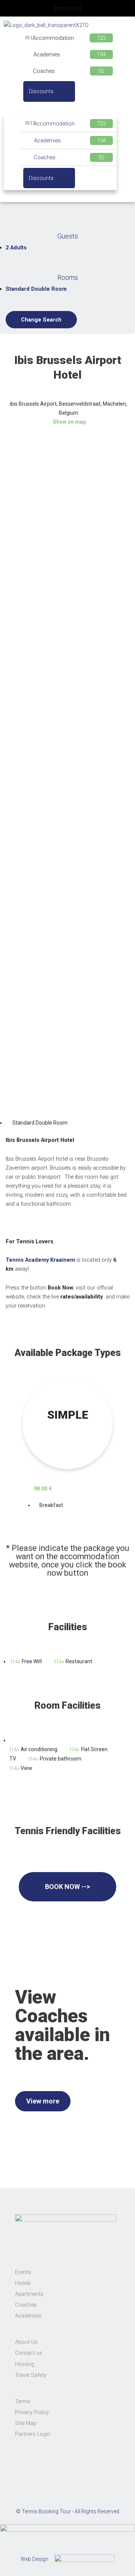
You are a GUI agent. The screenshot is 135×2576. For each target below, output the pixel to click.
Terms (23, 2401)
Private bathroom (61, 1759)
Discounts (41, 91)
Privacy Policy (32, 2412)
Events (23, 2272)
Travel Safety (31, 2375)
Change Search (41, 320)
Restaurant (79, 1661)
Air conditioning (39, 1749)
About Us (26, 2342)
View (26, 1768)
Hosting (25, 2364)
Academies (47, 54)
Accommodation (53, 38)
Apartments (29, 2294)
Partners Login (33, 2434)
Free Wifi (32, 1661)
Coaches (44, 71)
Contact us (29, 2353)
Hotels (23, 2283)
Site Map (26, 2423)
